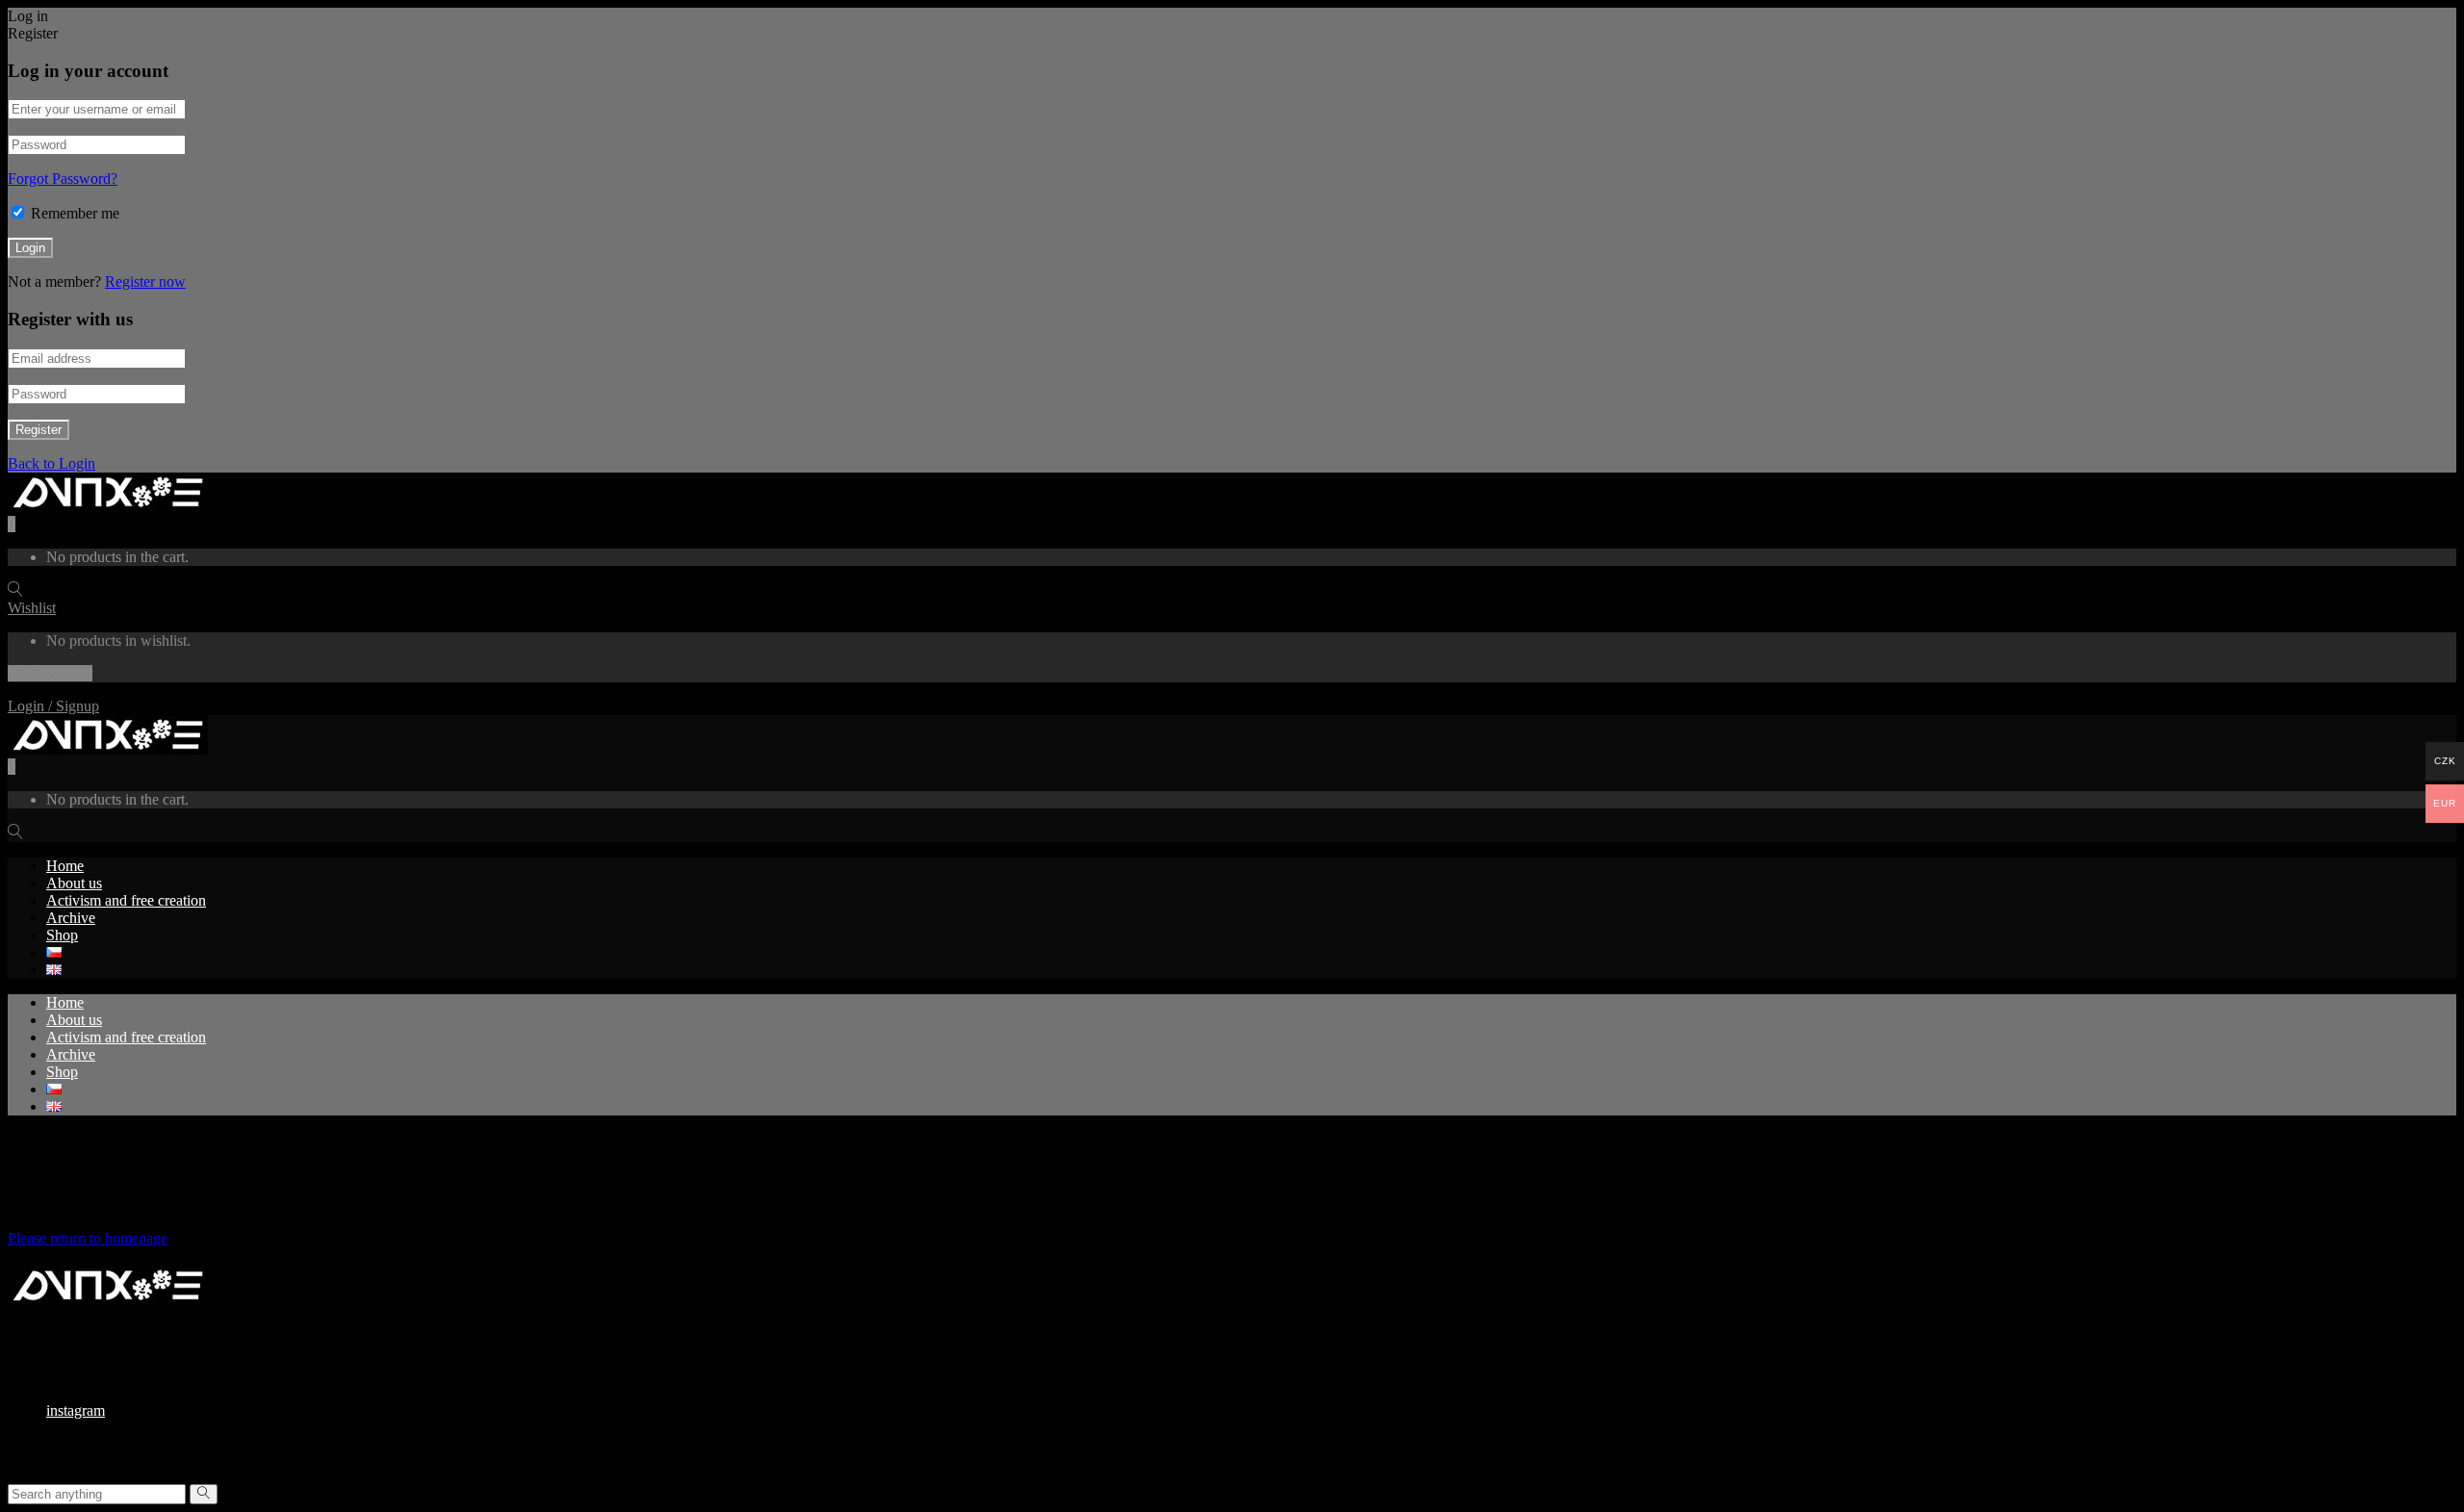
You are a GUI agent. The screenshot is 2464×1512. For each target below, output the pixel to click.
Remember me (75, 213)
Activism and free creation (126, 900)
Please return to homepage (88, 1238)
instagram (76, 1410)
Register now (145, 282)
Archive (71, 918)
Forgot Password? (63, 179)
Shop (62, 935)
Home (65, 866)
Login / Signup (53, 706)
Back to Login (51, 463)
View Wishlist (50, 673)
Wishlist (32, 608)
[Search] (204, 1494)
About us (74, 883)
